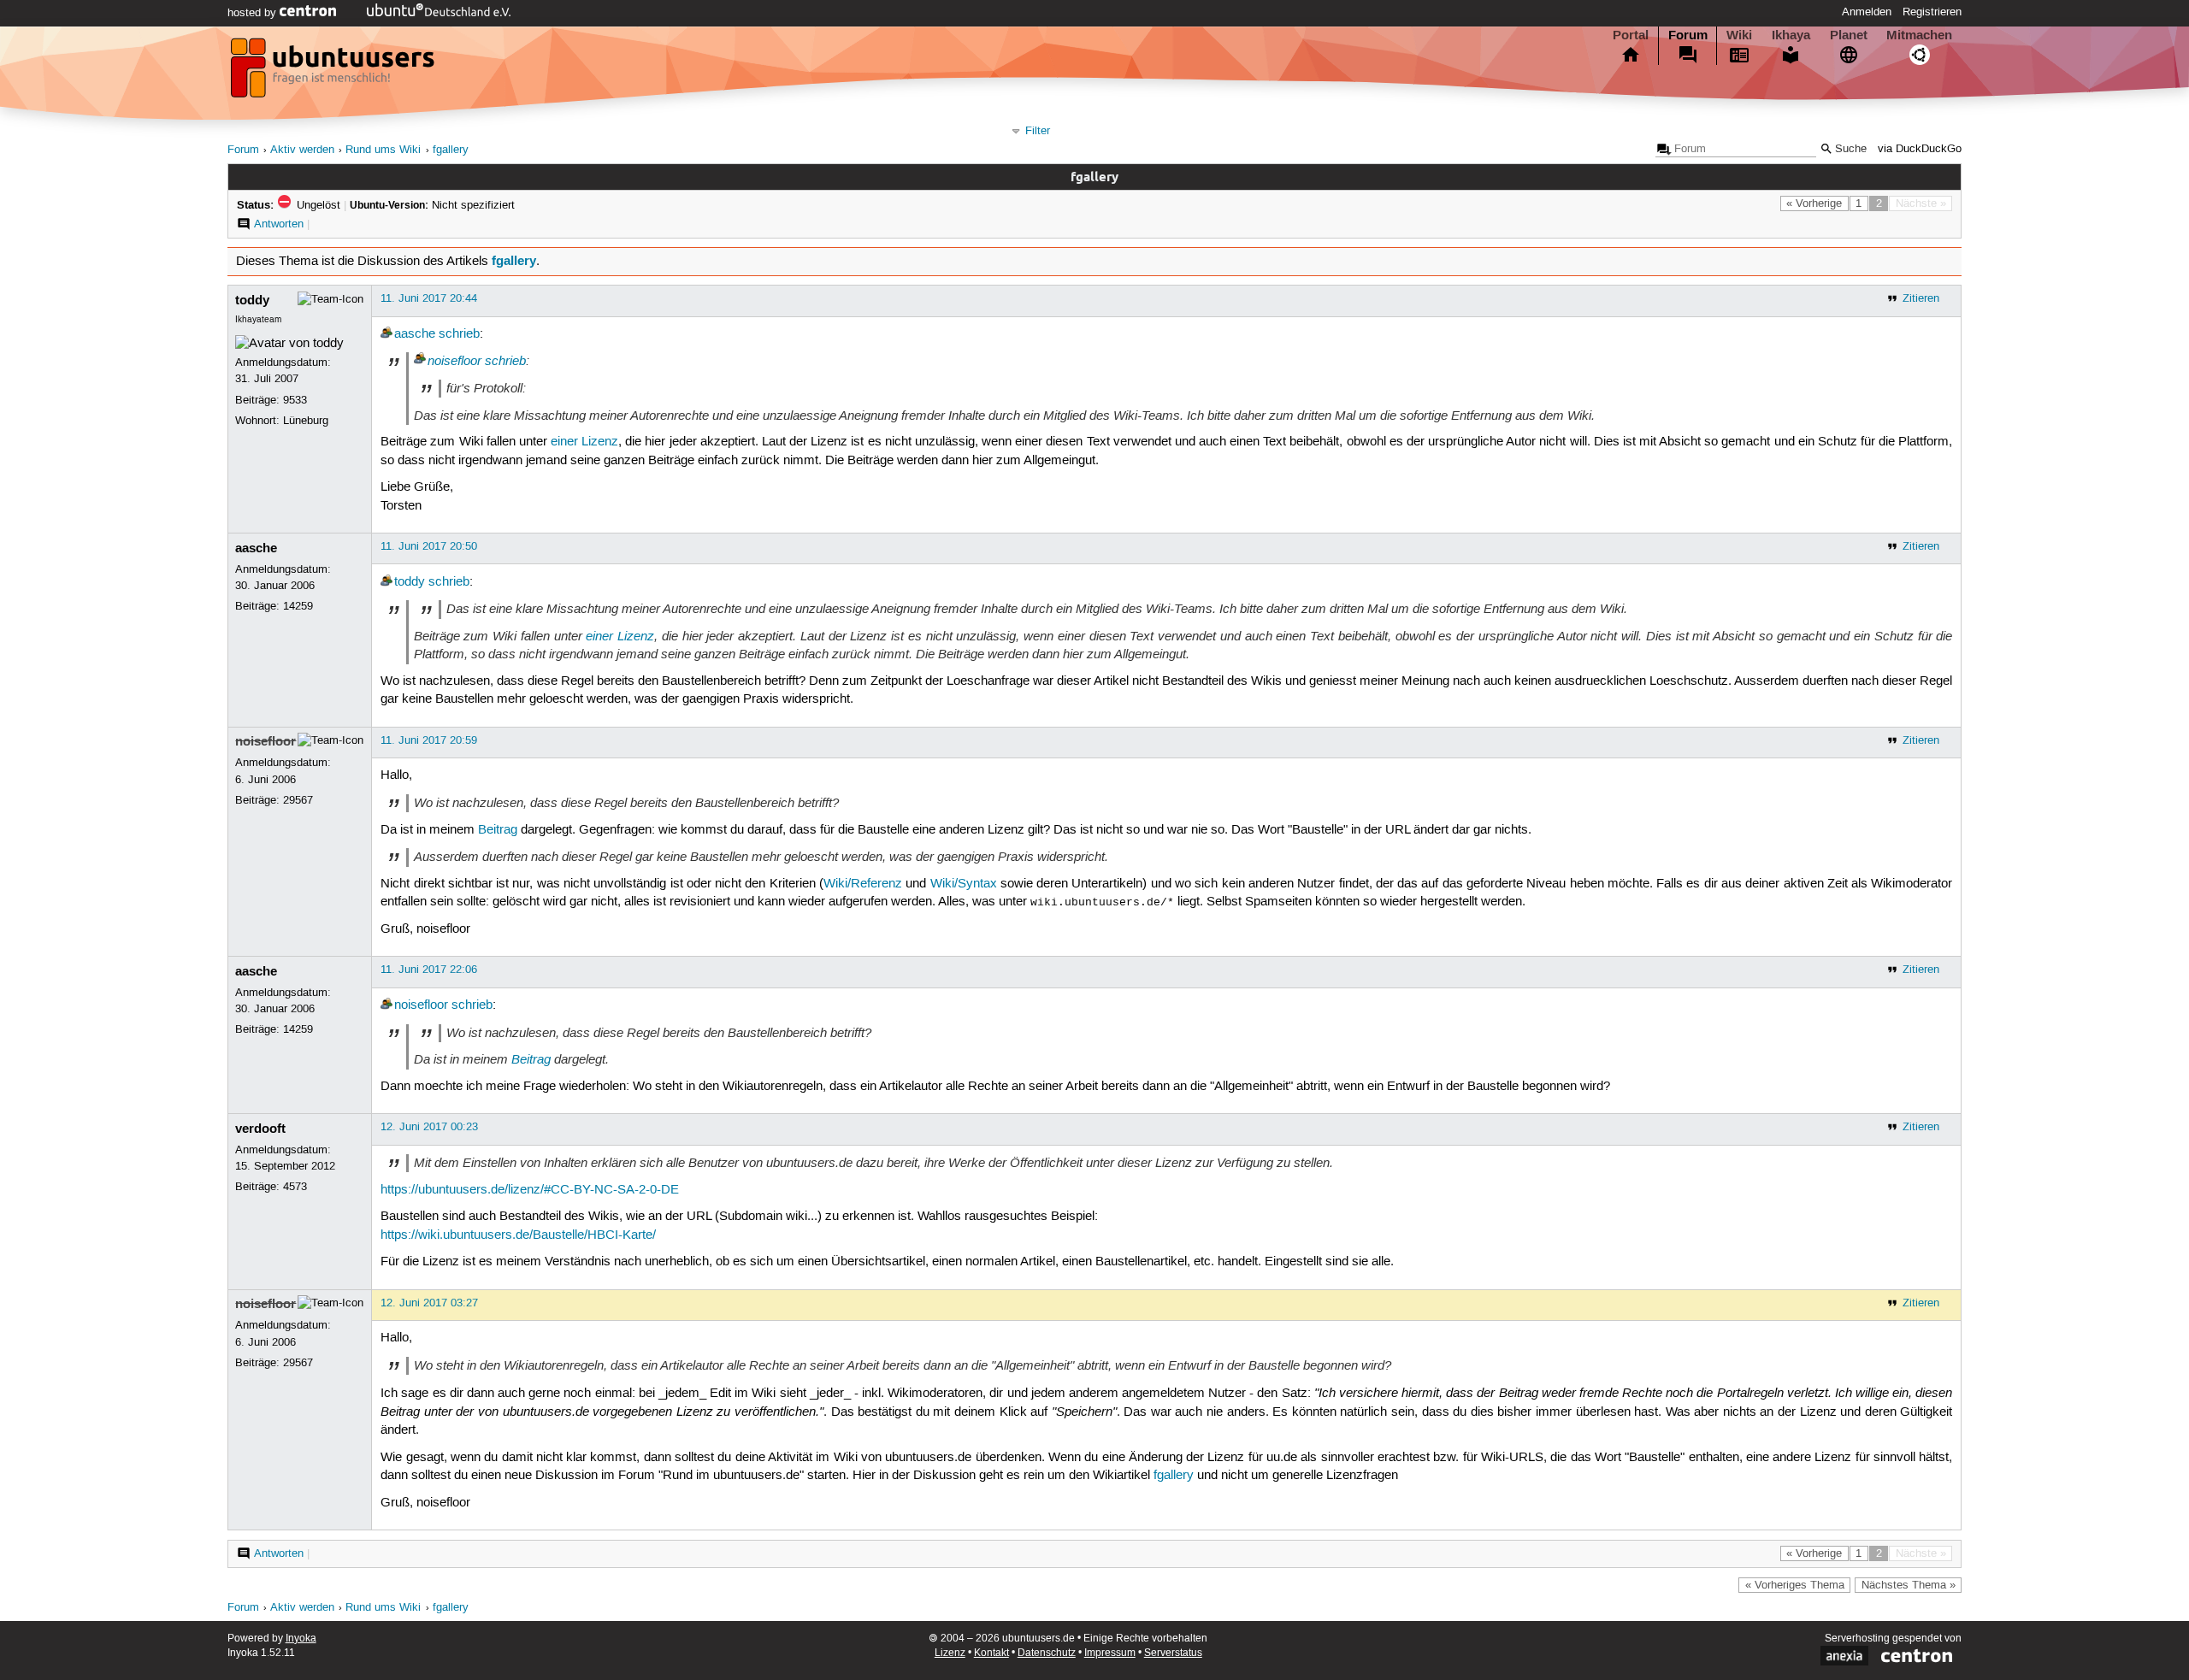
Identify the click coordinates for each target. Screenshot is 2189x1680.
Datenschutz (1047, 1653)
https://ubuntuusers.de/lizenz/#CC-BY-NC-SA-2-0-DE (530, 1190)
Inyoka (301, 1639)
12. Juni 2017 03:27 (429, 1303)
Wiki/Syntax (964, 884)
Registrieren (1932, 12)
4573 (295, 1187)
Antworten (279, 224)
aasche (415, 334)
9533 (295, 400)
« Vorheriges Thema (1795, 1585)
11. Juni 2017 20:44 (429, 298)
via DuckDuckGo (1920, 149)
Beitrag (498, 830)
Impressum (1110, 1653)
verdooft (260, 1129)
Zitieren (1921, 298)
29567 (298, 800)
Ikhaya (1791, 35)
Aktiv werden (302, 150)
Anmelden (1867, 12)
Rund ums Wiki (383, 150)
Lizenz (950, 1653)
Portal (1631, 35)
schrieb (459, 334)
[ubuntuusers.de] (334, 73)
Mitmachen (1919, 35)
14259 (298, 606)
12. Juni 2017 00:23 (429, 1127)
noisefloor (454, 361)
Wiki (1739, 35)
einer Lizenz (584, 442)
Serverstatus (1173, 1653)
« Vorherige (1814, 203)
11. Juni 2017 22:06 (429, 970)
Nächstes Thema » (1909, 1585)
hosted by (254, 13)
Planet (1849, 35)
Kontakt (991, 1653)
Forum (1688, 35)
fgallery (451, 150)
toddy (252, 300)
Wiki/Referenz (863, 884)
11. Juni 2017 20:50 (429, 546)
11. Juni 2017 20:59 (429, 740)
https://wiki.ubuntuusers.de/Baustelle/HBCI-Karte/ (518, 1235)
